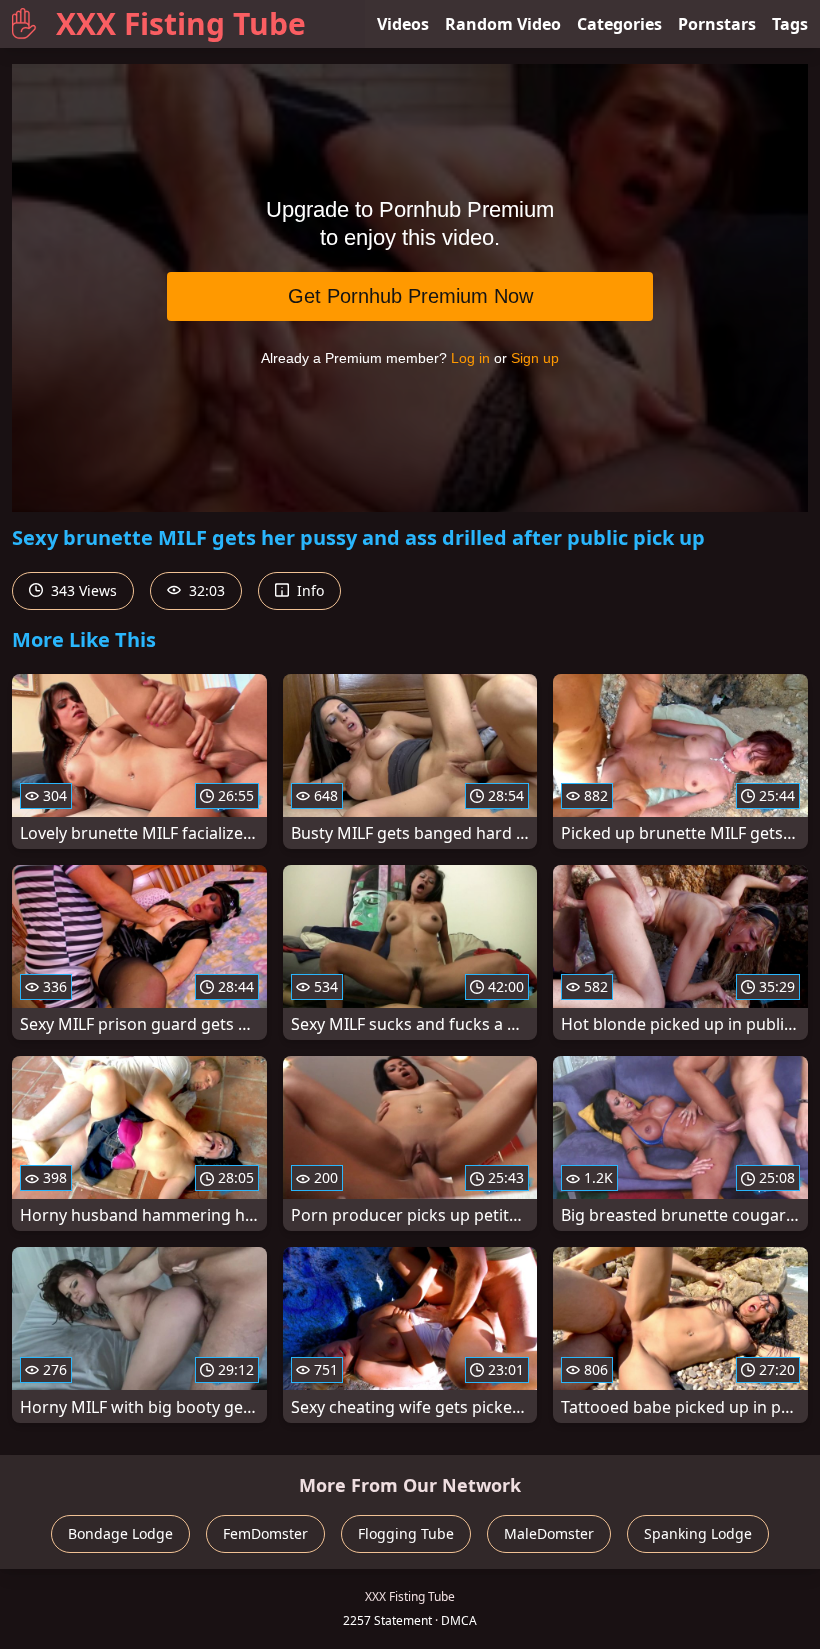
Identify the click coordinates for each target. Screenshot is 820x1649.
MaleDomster (549, 1533)
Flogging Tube (406, 1533)
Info (308, 590)
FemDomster (265, 1533)
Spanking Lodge (698, 1533)
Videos (403, 24)
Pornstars (717, 24)
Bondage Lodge (120, 1533)
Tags (790, 24)
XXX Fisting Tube (181, 23)
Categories (619, 24)
